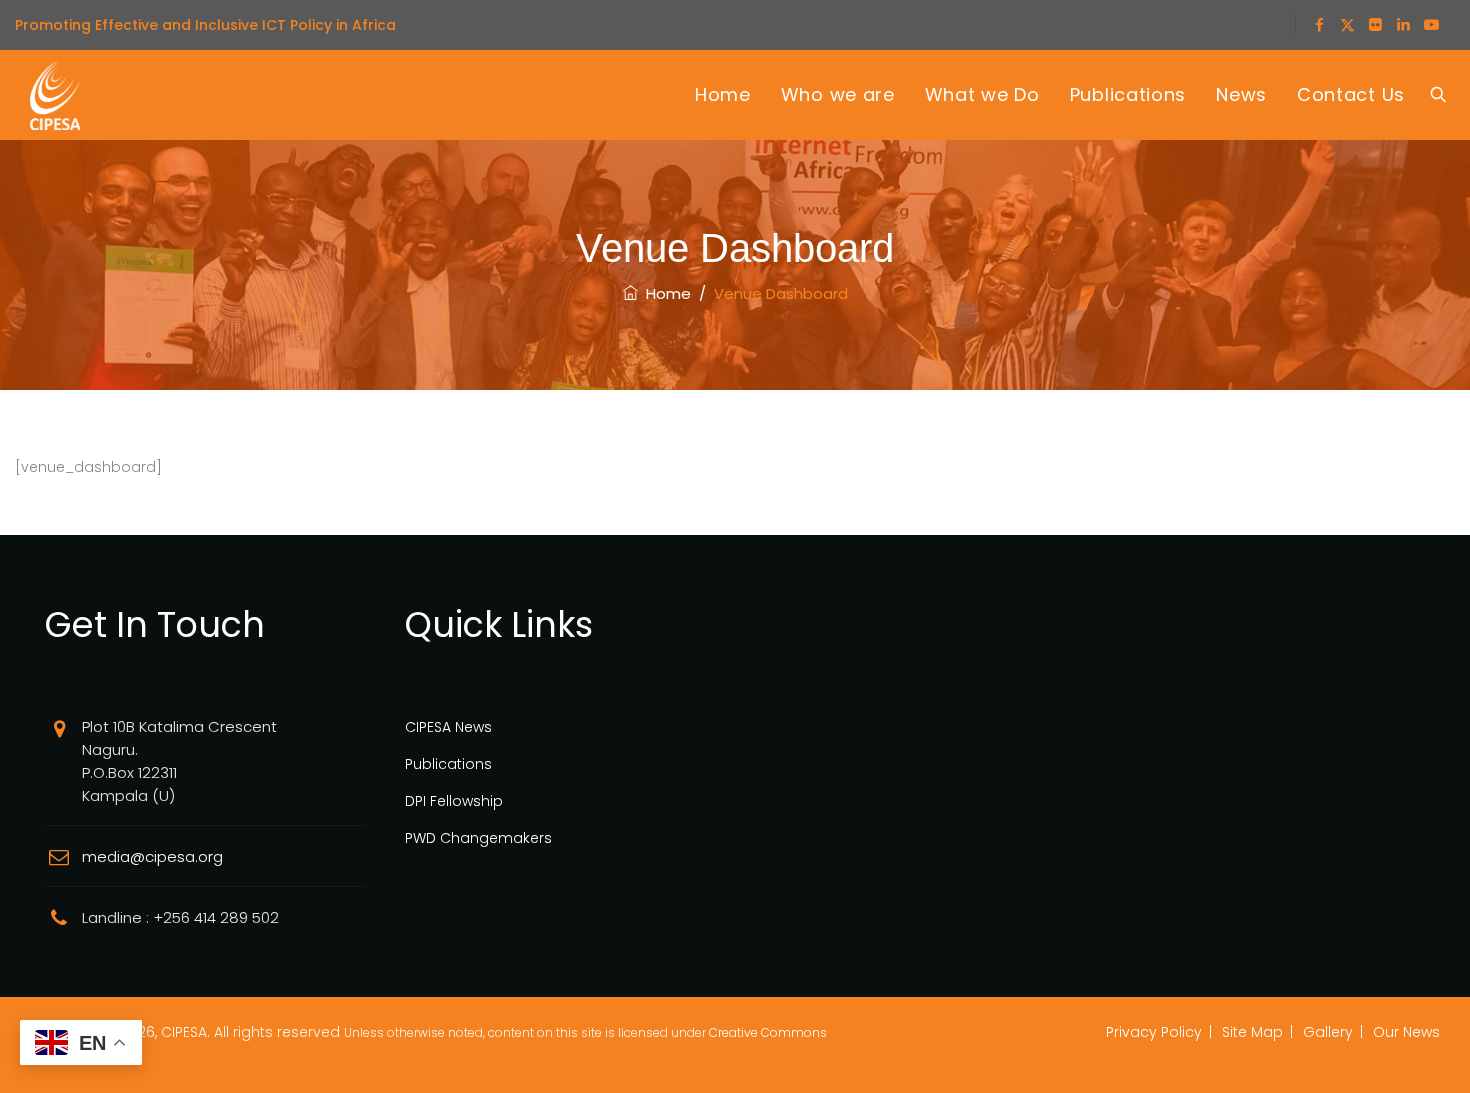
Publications (1128, 94)
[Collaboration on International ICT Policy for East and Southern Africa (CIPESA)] (55, 95)
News (1241, 94)
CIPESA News (448, 727)
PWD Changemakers (478, 838)
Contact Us (1351, 94)
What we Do (982, 94)
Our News (1406, 1032)
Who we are (838, 94)
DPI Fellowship (454, 801)
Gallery (1328, 1032)
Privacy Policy (1154, 1032)
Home (723, 94)
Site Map (1252, 1032)
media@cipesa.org (152, 856)
